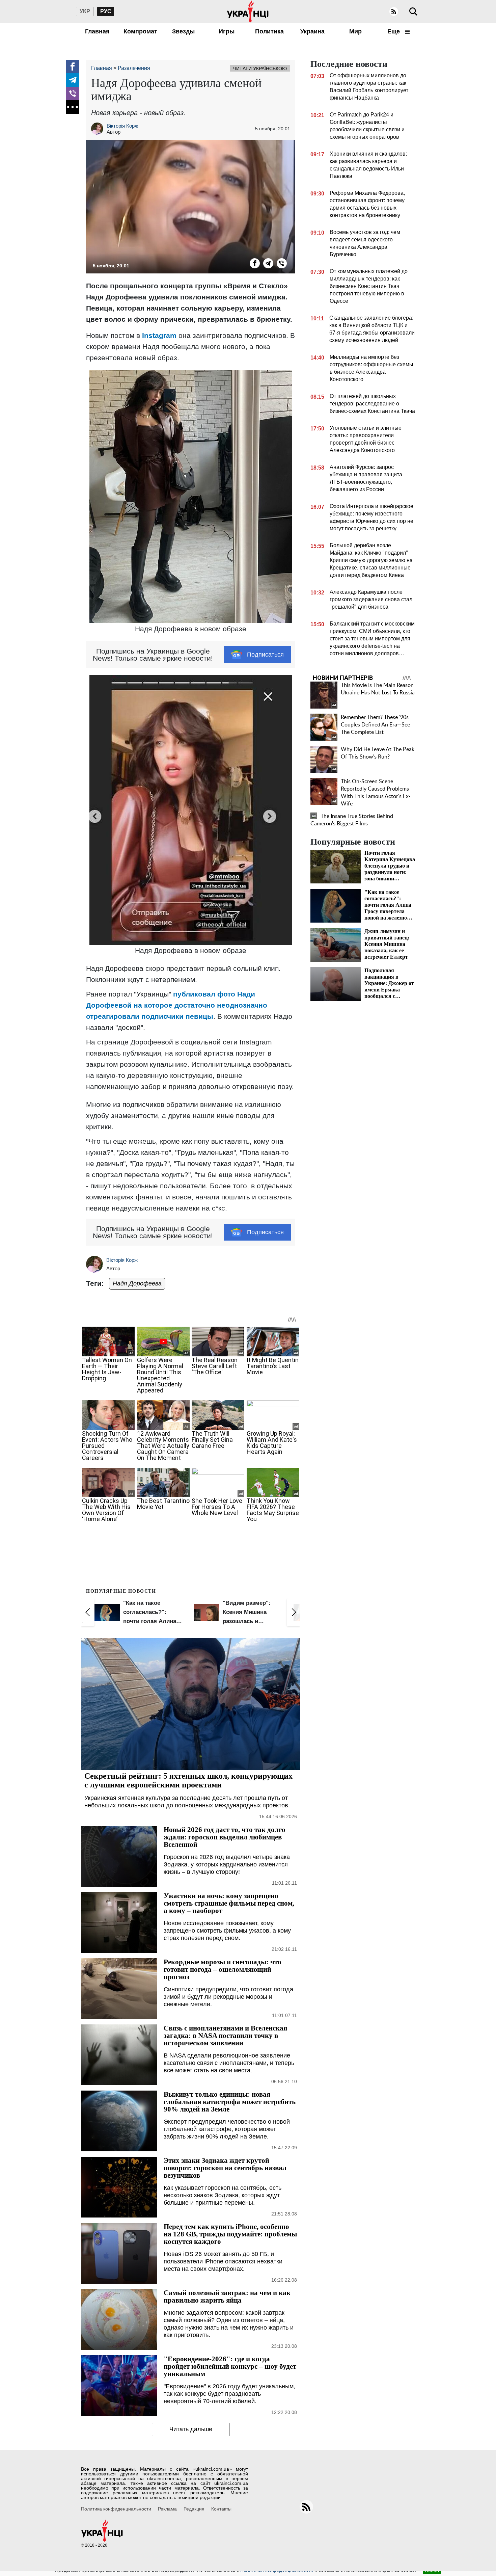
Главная (97, 31)
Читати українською (260, 69)
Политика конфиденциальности (116, 2509)
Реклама (167, 2509)
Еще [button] (394, 31)
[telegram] (73, 80)
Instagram (159, 335)
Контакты (221, 2509)
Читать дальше (191, 2429)
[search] (413, 11)
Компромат (140, 31)
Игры (227, 31)
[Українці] (248, 11)
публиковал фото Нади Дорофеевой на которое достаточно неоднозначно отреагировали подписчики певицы (177, 1005)
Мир (355, 31)
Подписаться (265, 655)
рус (106, 11)
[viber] (73, 94)
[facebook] (73, 67)
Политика (269, 31)
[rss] (394, 11)
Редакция (194, 2509)
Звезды (183, 31)
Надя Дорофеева (137, 1283)
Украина (312, 31)
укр (85, 11)
